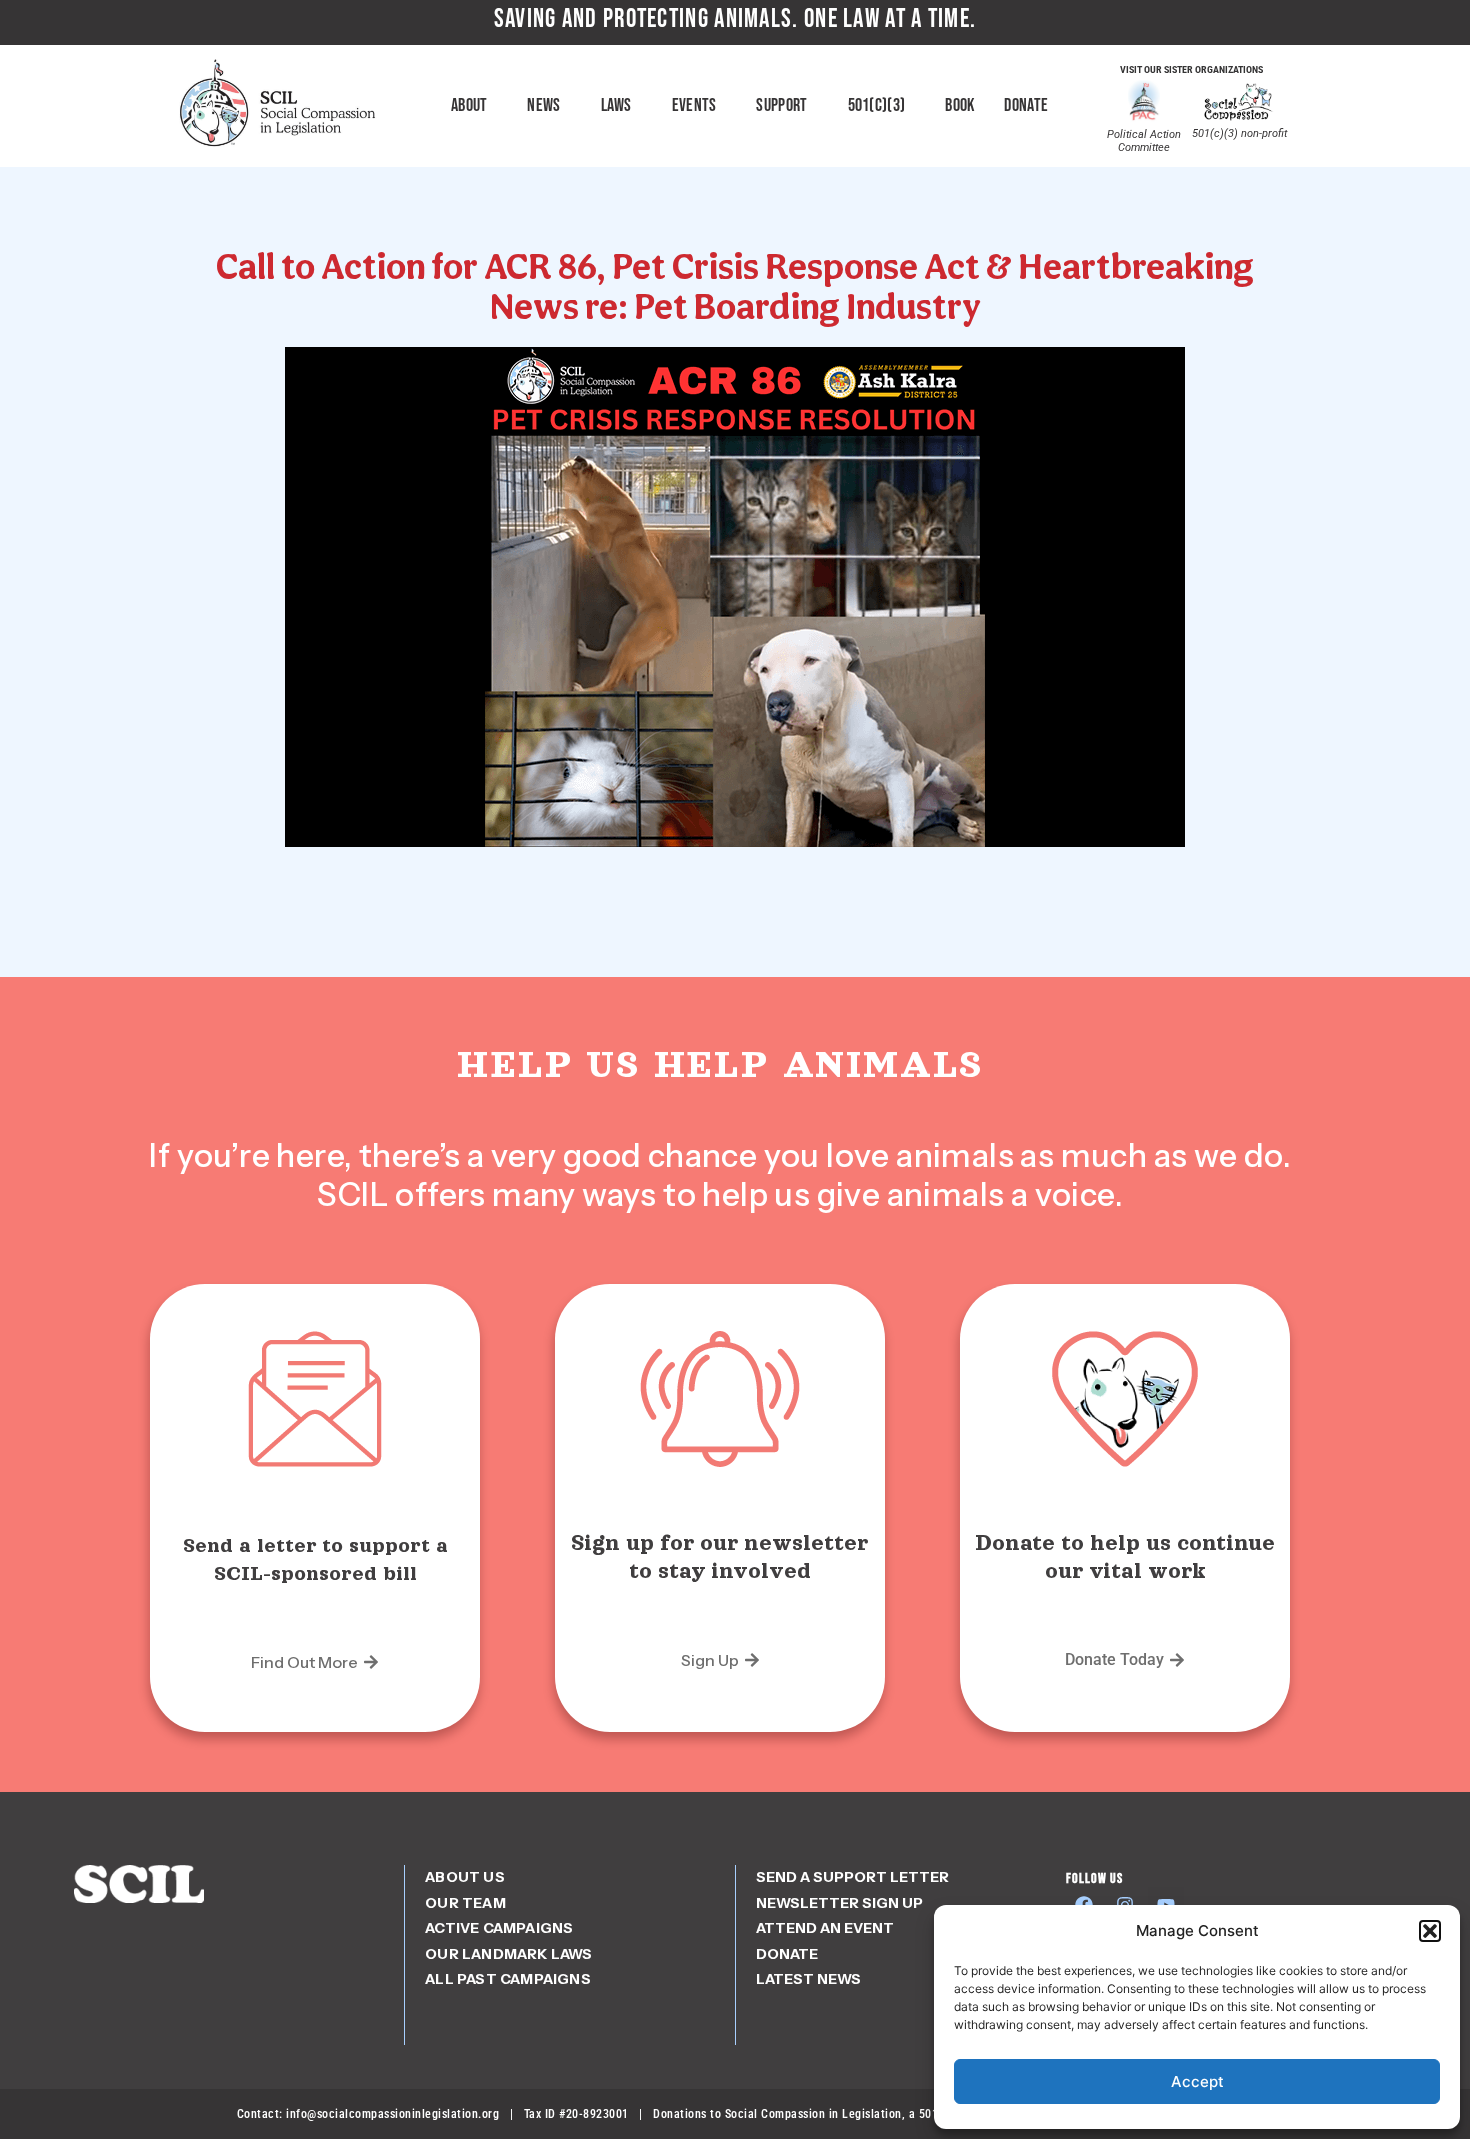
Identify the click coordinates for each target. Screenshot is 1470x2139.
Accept (1197, 2081)
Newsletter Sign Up (839, 1903)
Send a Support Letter (852, 1877)
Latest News (808, 1979)
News (543, 105)
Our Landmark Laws (508, 1954)
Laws (616, 105)
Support (781, 105)
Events (694, 105)
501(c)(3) (877, 105)
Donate (1026, 105)
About (469, 105)
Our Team (465, 1903)
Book (959, 105)
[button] (1430, 1931)
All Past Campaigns (508, 1979)
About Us (465, 1877)
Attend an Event (825, 1928)
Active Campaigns (499, 1928)
